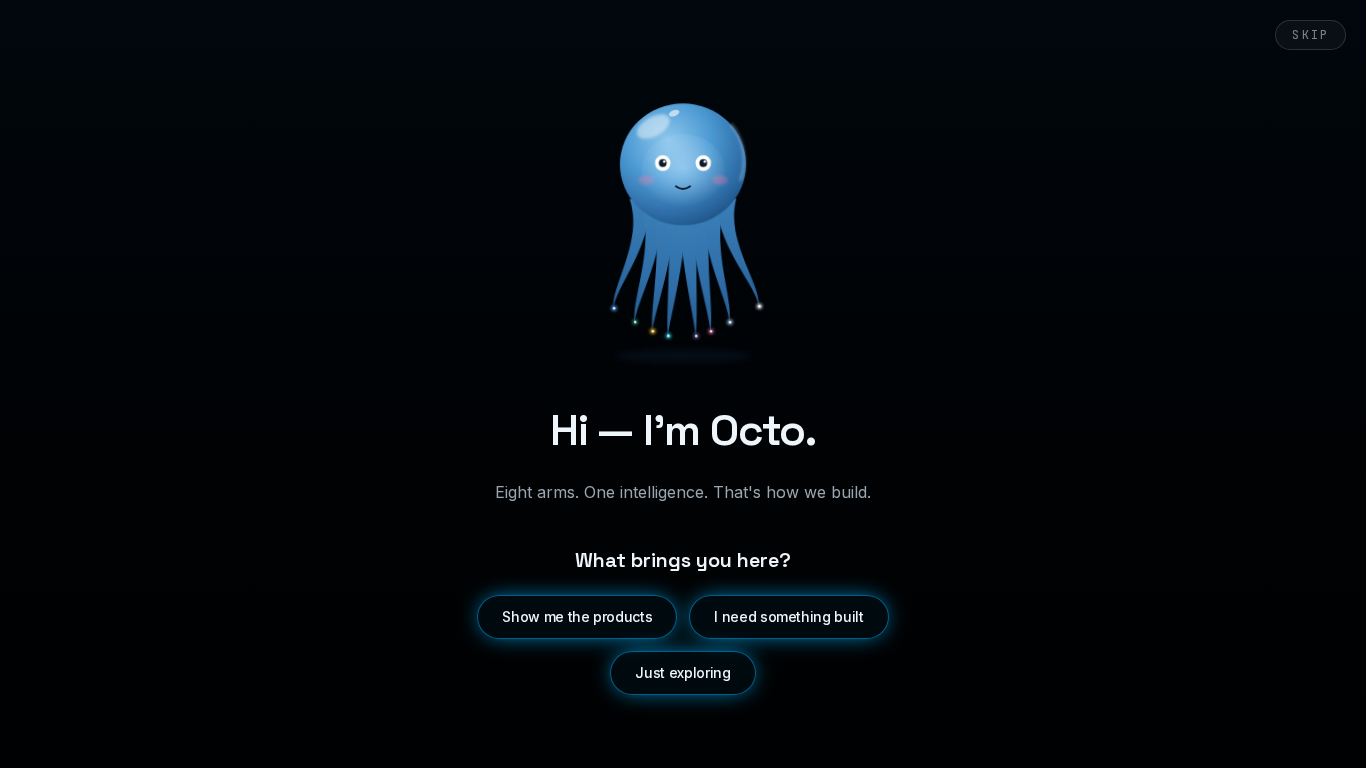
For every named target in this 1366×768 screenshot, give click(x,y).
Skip (1310, 35)
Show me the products (577, 616)
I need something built (788, 616)
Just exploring (682, 672)
